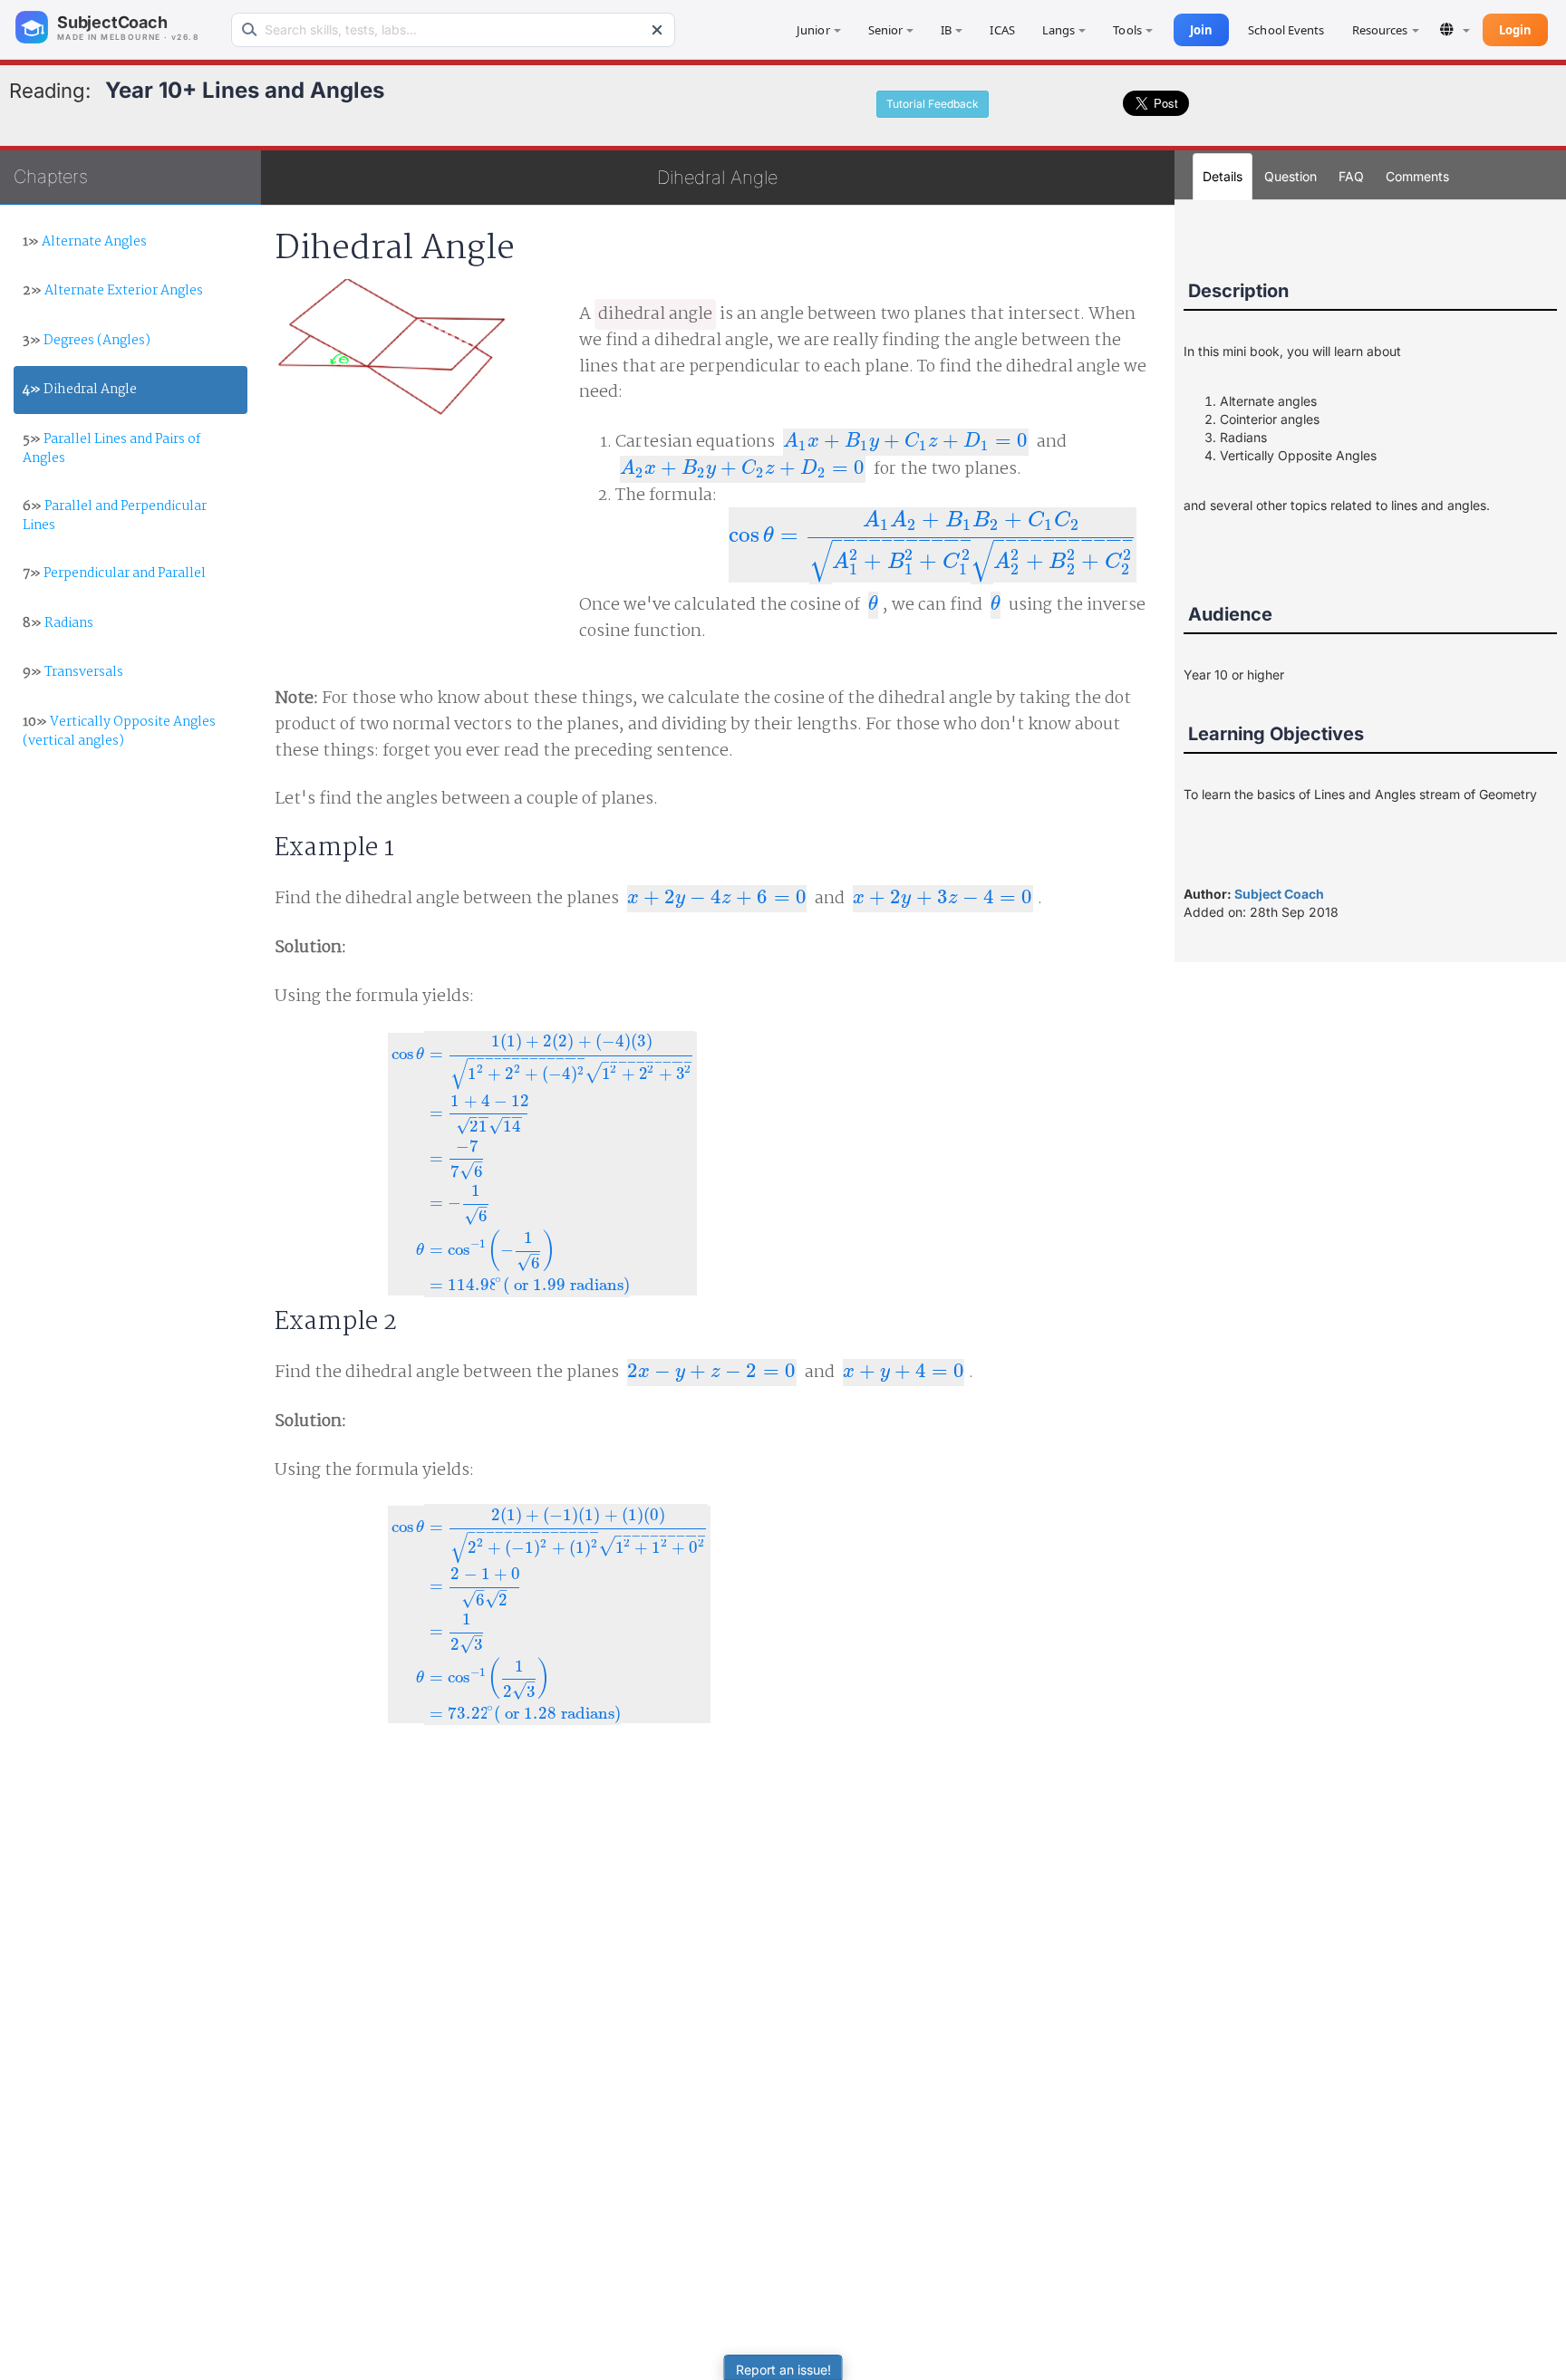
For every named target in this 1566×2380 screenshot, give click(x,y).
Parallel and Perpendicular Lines (115, 516)
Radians (58, 623)
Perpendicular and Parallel (114, 573)
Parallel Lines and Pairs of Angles (111, 449)
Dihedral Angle (80, 390)
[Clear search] (657, 30)
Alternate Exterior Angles (113, 291)
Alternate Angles (85, 242)
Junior (813, 30)
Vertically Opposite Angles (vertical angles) (119, 732)
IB (946, 30)
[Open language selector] (1455, 29)
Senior (886, 30)
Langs (1059, 30)
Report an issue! (783, 2370)
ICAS (1002, 30)
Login (1516, 30)
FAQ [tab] (1351, 176)
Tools (1127, 30)
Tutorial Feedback (933, 104)
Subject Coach (1279, 894)
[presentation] (906, 442)
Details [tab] (1223, 176)
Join (1201, 30)
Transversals (73, 672)
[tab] (1417, 177)
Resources (1380, 30)
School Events (1286, 30)
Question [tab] (1290, 176)
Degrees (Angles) (87, 341)
